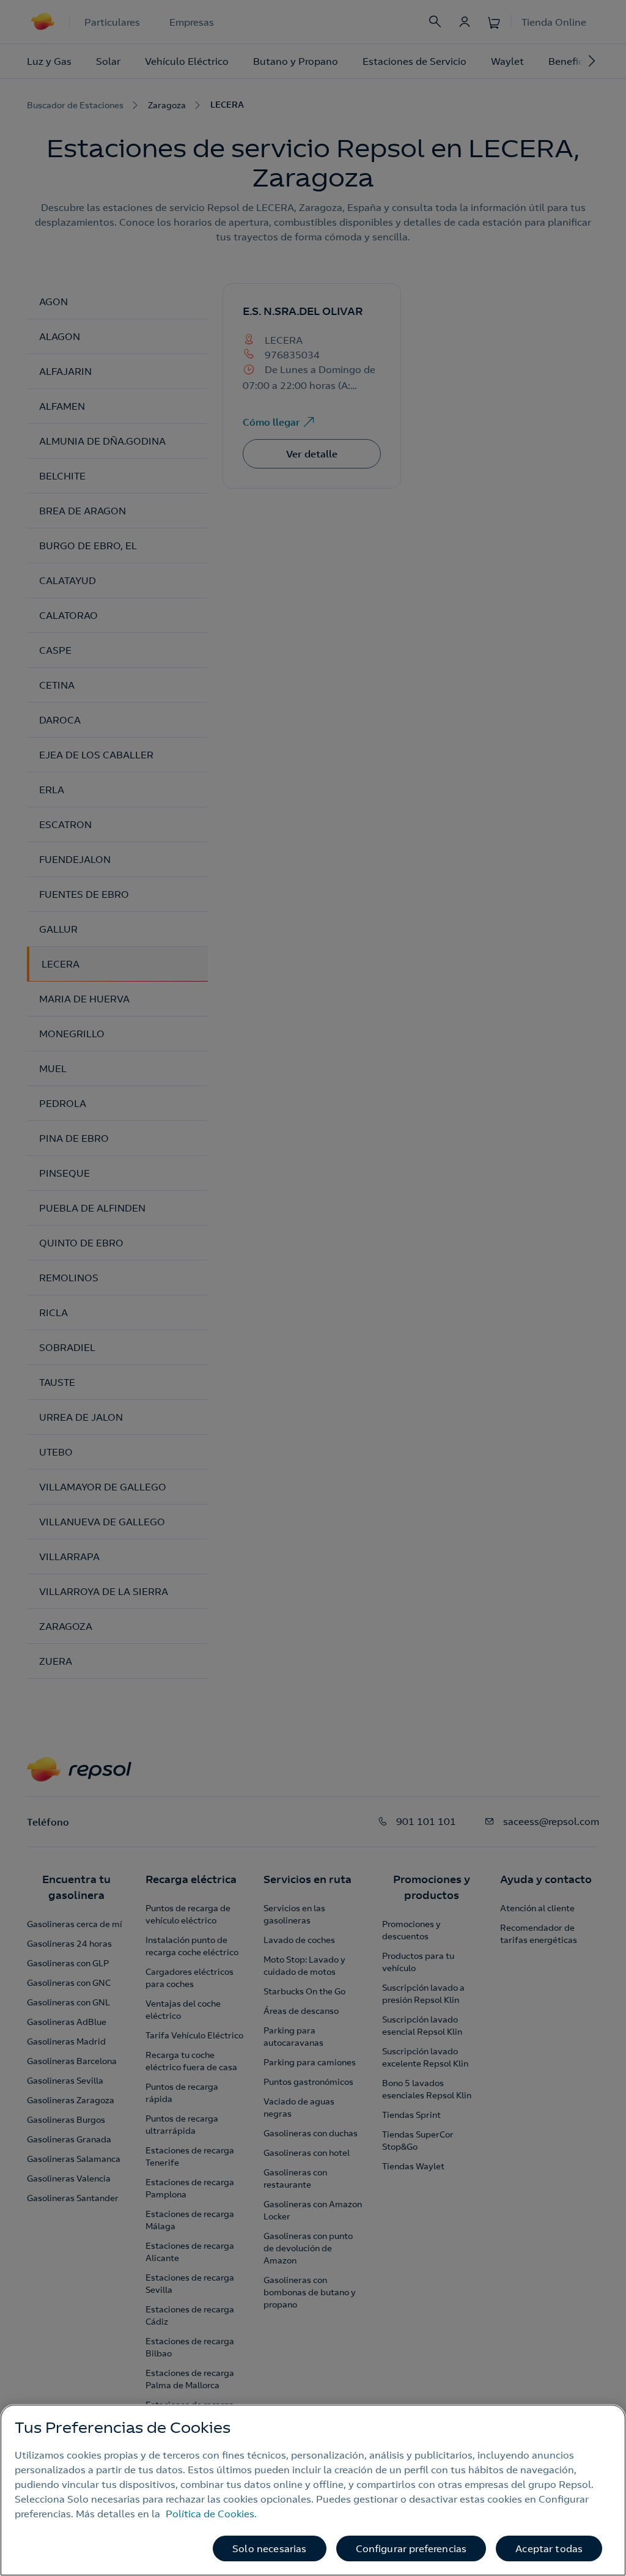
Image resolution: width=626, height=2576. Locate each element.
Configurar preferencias (411, 2548)
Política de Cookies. (211, 2514)
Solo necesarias (269, 2548)
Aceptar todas (549, 2548)
